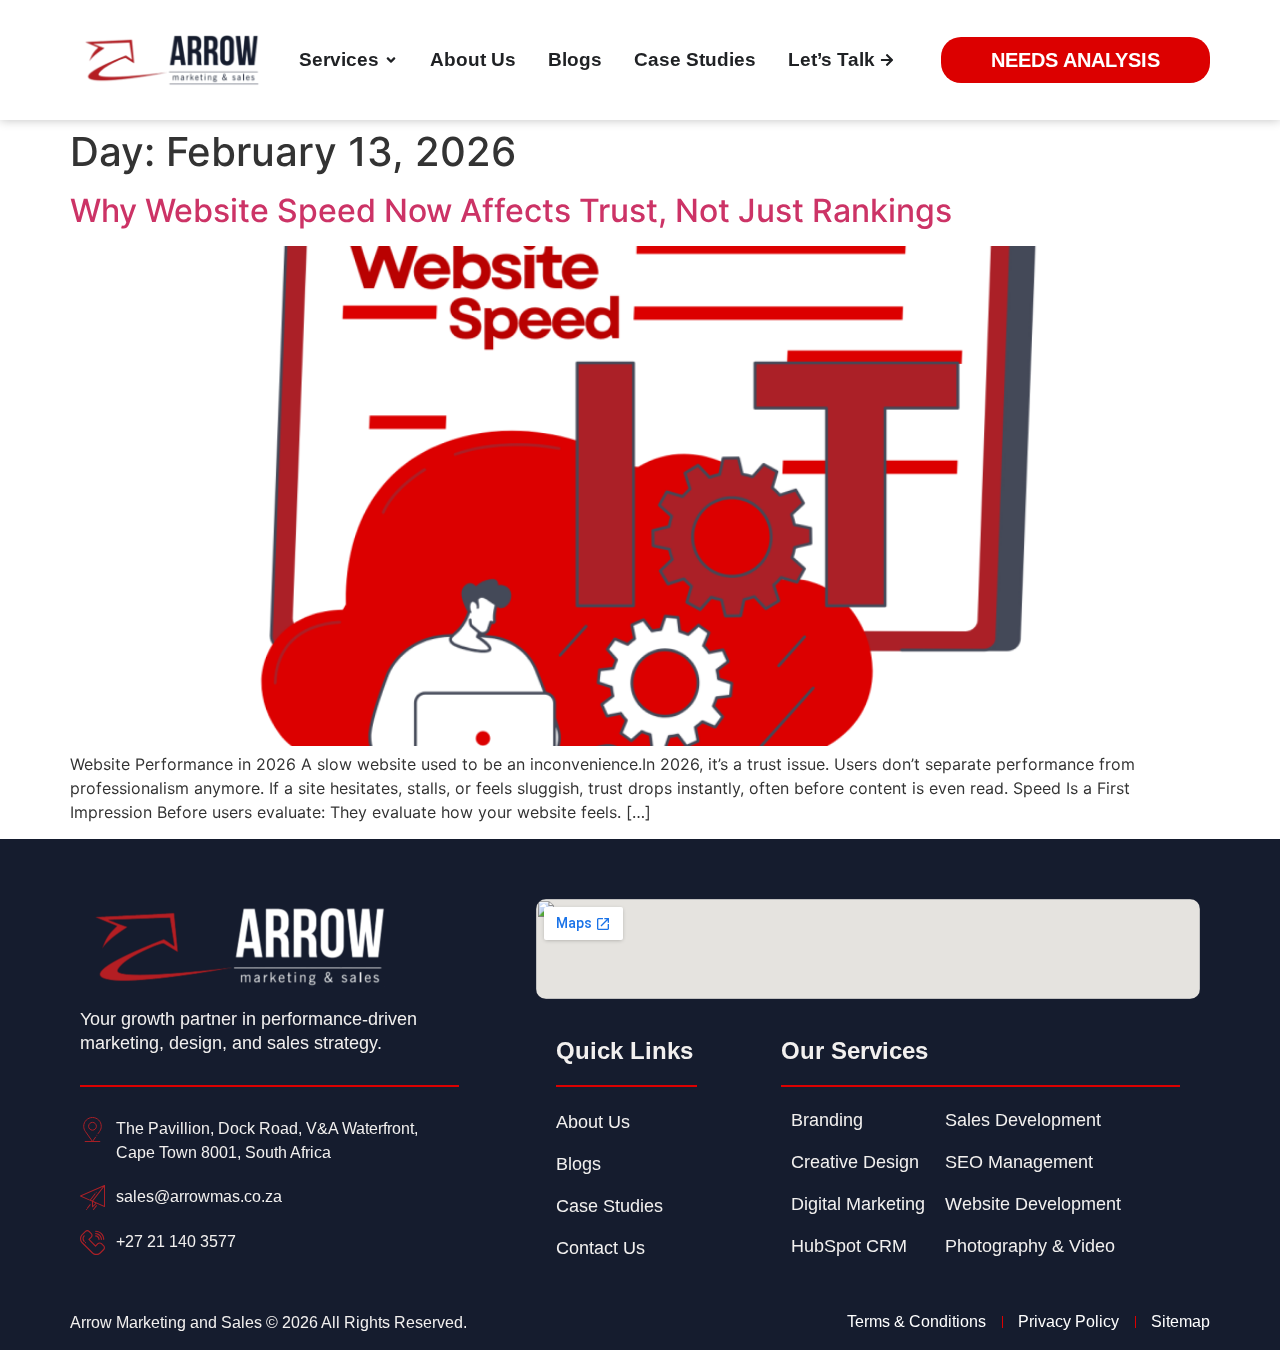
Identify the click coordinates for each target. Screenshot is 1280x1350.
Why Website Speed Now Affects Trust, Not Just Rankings (511, 210)
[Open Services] (391, 60)
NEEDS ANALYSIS (1075, 60)
